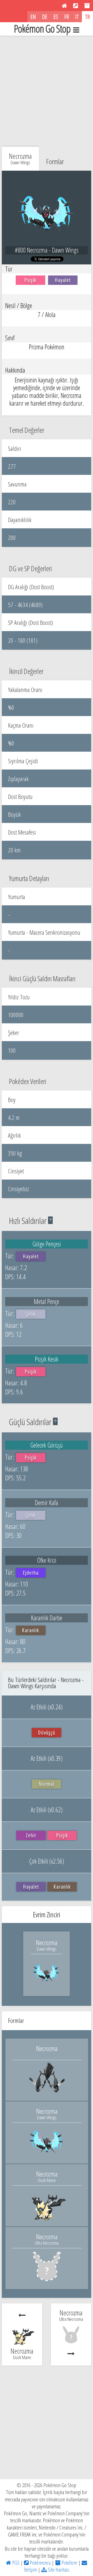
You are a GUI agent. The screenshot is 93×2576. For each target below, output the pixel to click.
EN (33, 17)
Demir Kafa (47, 1503)
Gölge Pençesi (47, 1244)
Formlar (55, 161)
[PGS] (64, 6)
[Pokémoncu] (76, 6)
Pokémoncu (40, 2563)
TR (87, 17)
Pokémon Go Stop (42, 29)
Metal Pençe (47, 1301)
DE (45, 17)
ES (56, 17)
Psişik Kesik (47, 1359)
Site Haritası (58, 2570)
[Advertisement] (47, 90)
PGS (15, 2563)
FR (67, 17)
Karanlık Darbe (47, 1618)
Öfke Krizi (47, 1560)
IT (77, 17)
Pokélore (69, 2563)
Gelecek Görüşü (47, 1445)
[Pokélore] (87, 6)
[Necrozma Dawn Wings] (47, 1985)
